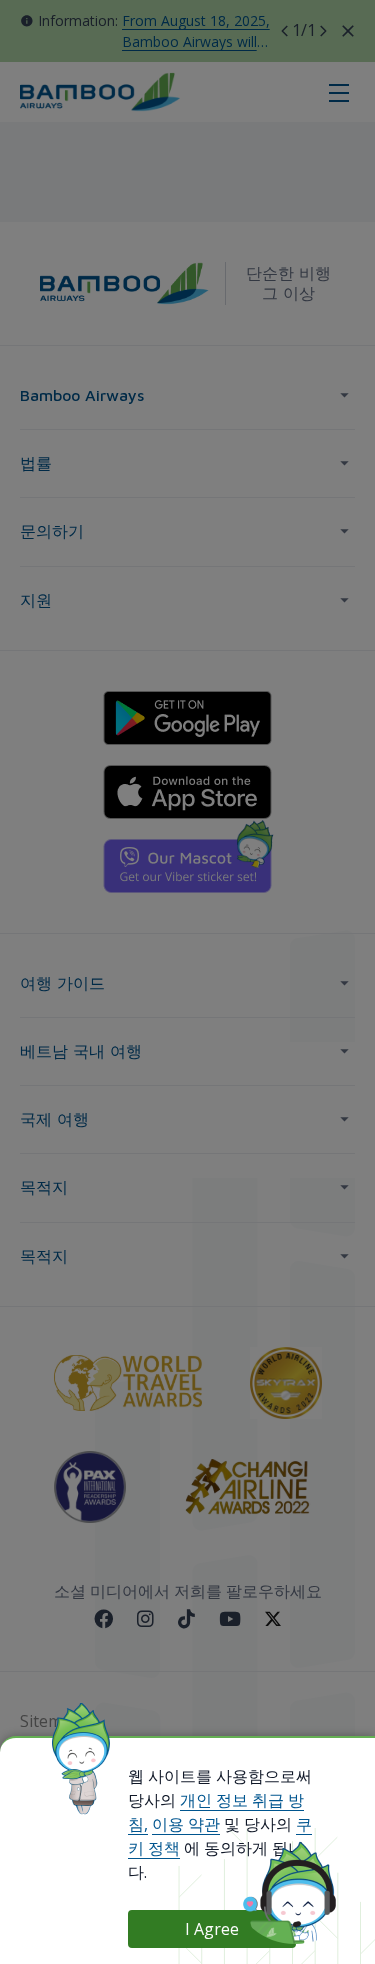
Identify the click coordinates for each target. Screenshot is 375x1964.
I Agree (212, 1929)
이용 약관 (186, 1824)
